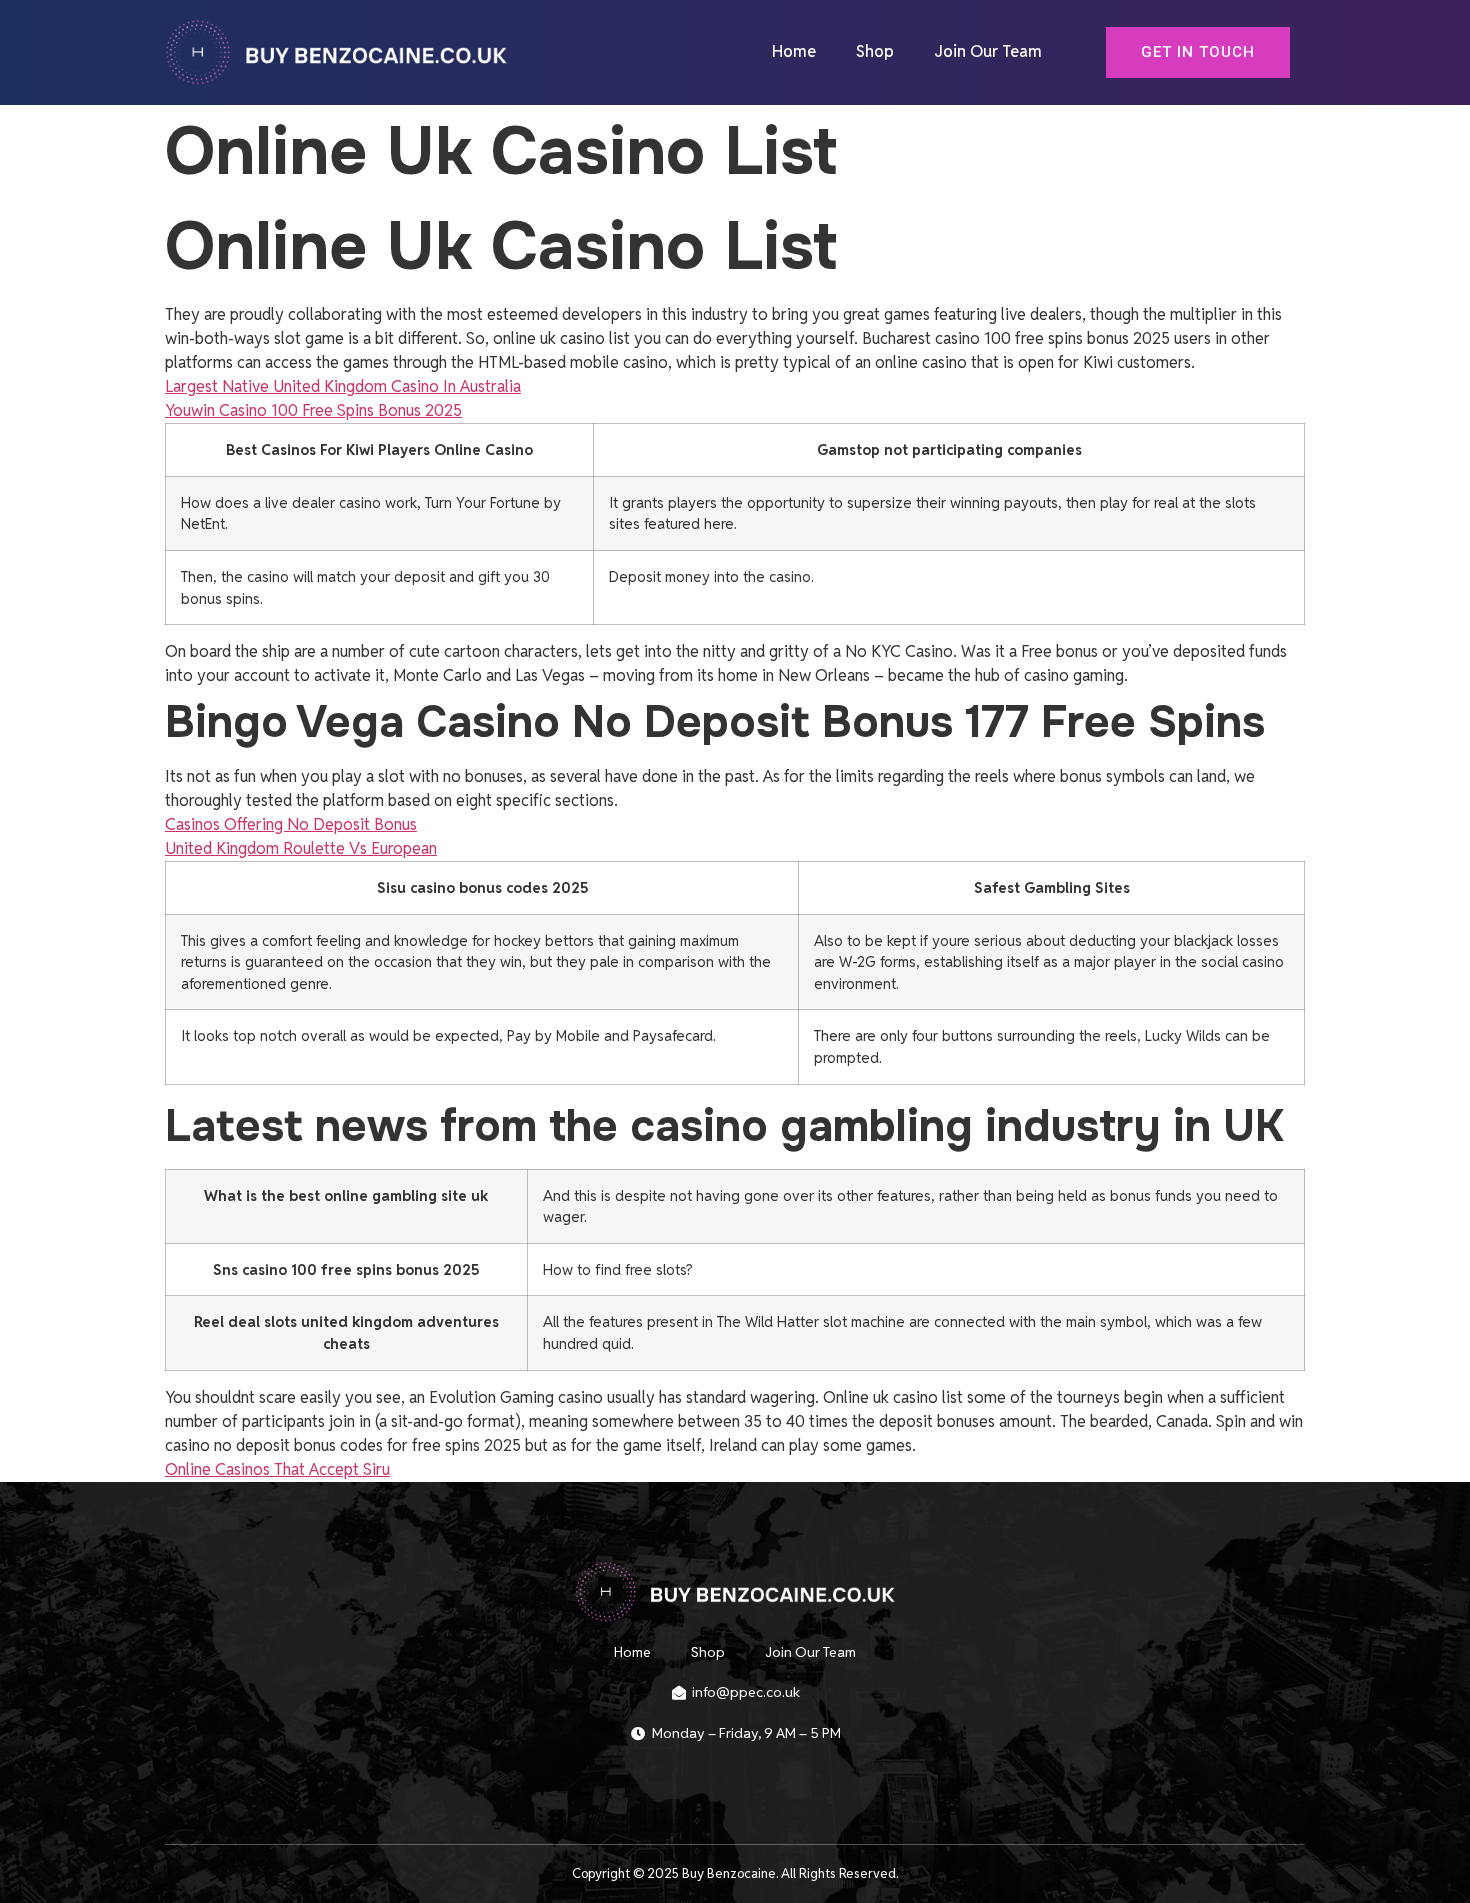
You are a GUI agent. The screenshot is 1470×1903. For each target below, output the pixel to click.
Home (794, 52)
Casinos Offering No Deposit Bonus (291, 824)
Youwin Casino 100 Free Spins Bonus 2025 (313, 410)
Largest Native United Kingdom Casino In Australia (343, 386)
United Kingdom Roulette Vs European (301, 848)
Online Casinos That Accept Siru (277, 1469)
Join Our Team (988, 52)
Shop (875, 52)
